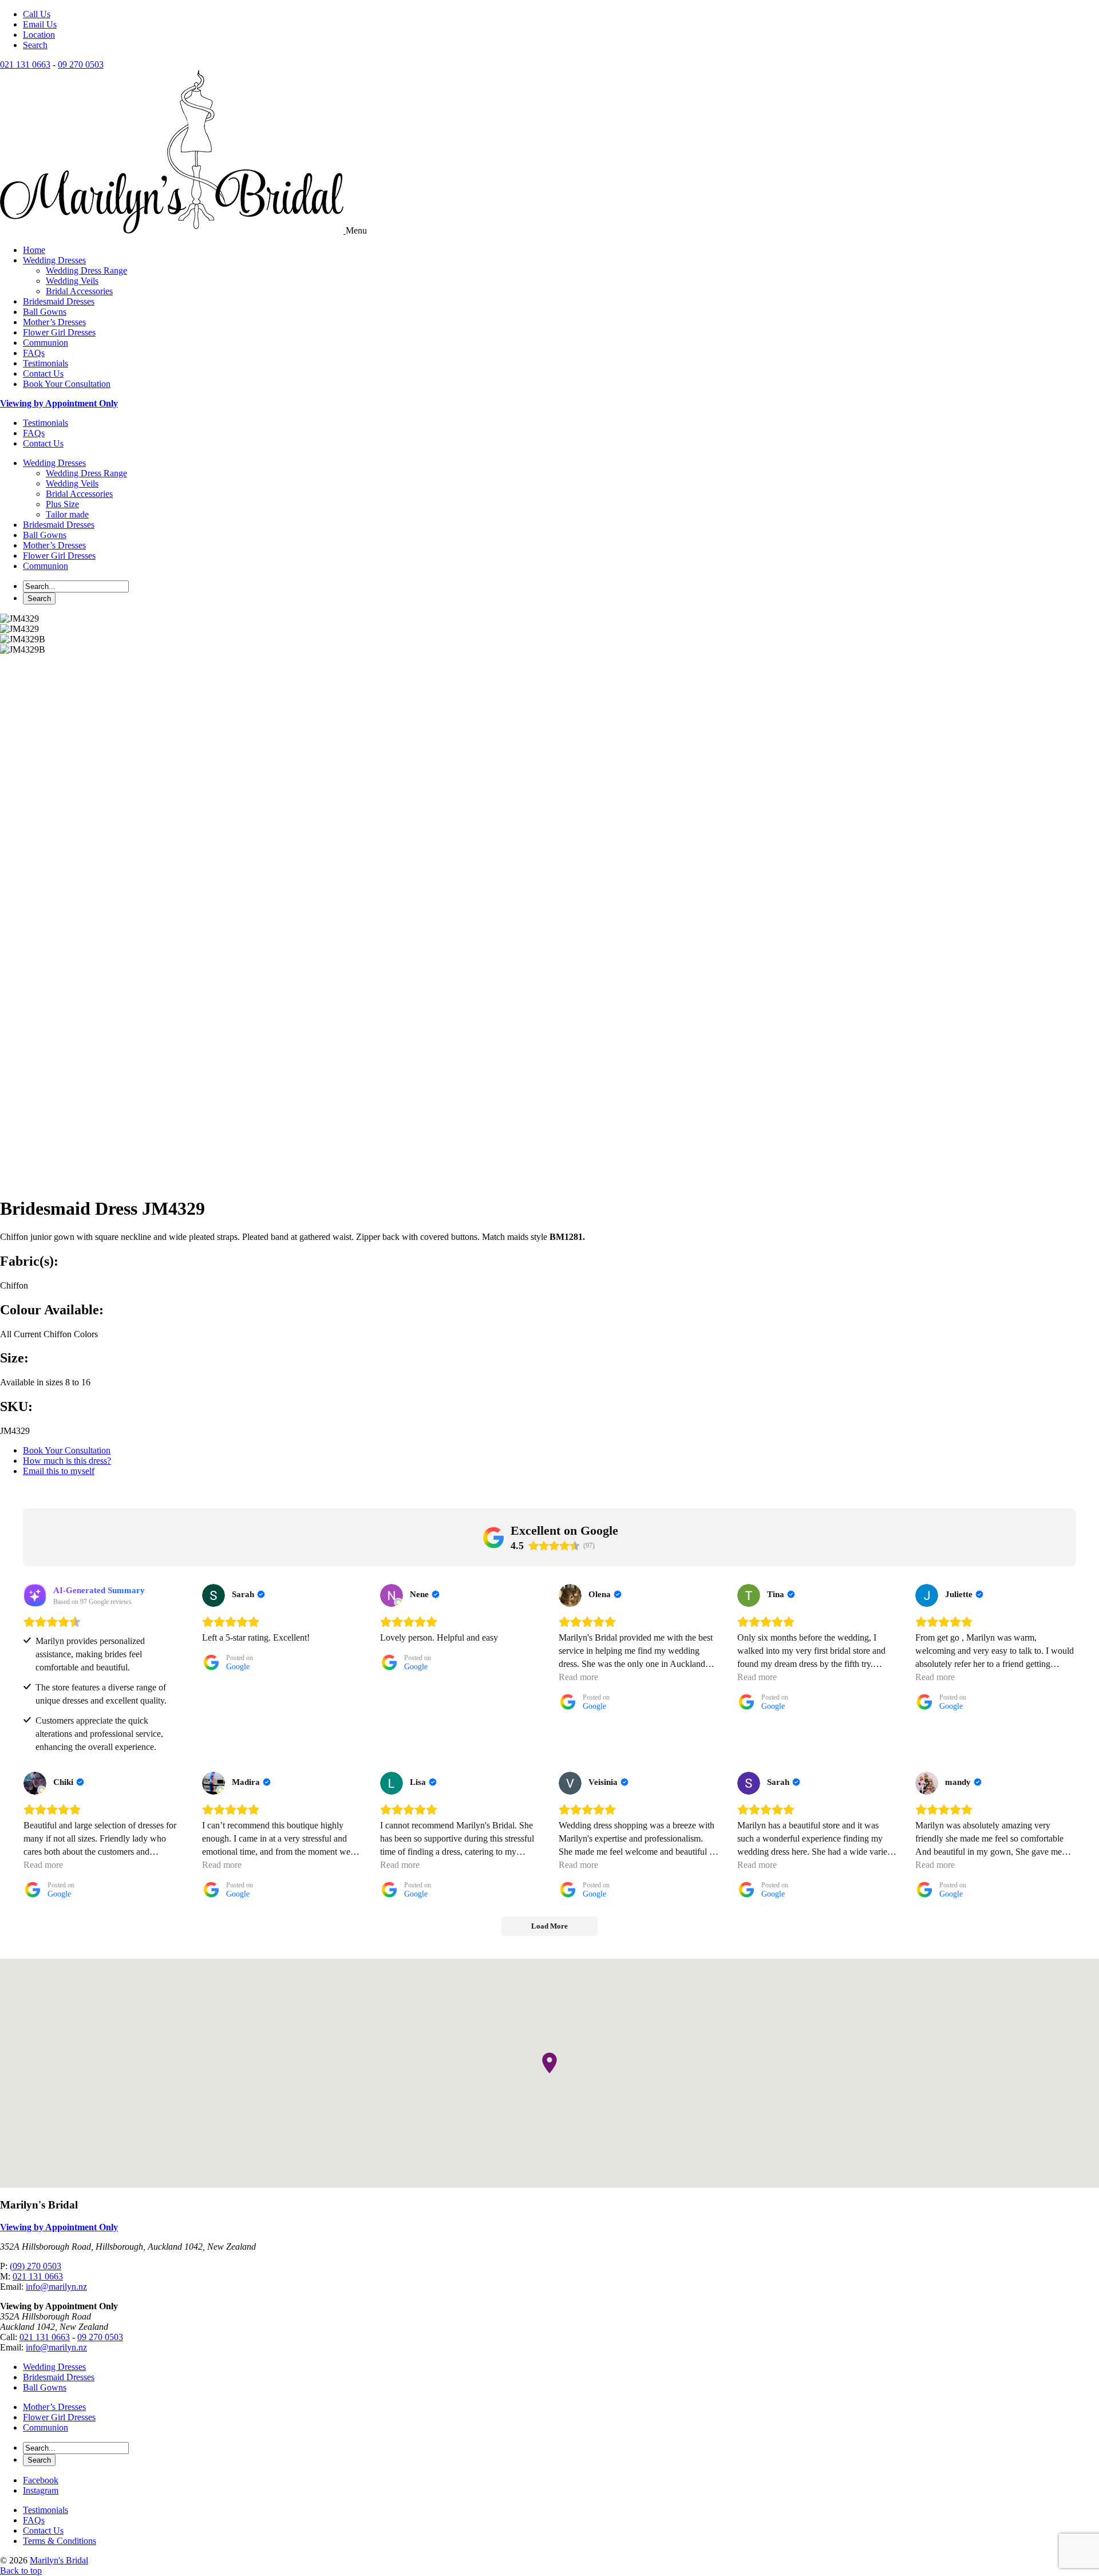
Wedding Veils (72, 281)
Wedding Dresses (54, 260)
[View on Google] (214, 1595)
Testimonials (46, 363)
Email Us (40, 24)
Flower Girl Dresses (59, 332)
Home (34, 250)
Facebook (41, 2480)
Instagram (41, 2490)
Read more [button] (578, 1677)
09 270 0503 (81, 64)
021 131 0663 (25, 64)
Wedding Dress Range (86, 270)
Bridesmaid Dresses (59, 301)
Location (39, 35)
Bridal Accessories (79, 291)
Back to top (21, 2571)
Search (35, 45)
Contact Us (43, 374)
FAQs (34, 353)
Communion (46, 343)
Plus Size (62, 504)
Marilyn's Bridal (59, 2560)
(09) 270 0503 (35, 2266)
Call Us (37, 14)
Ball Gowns (45, 312)
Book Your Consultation (67, 384)
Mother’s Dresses (54, 322)
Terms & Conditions (60, 2541)
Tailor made (67, 514)
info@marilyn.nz (56, 2287)
